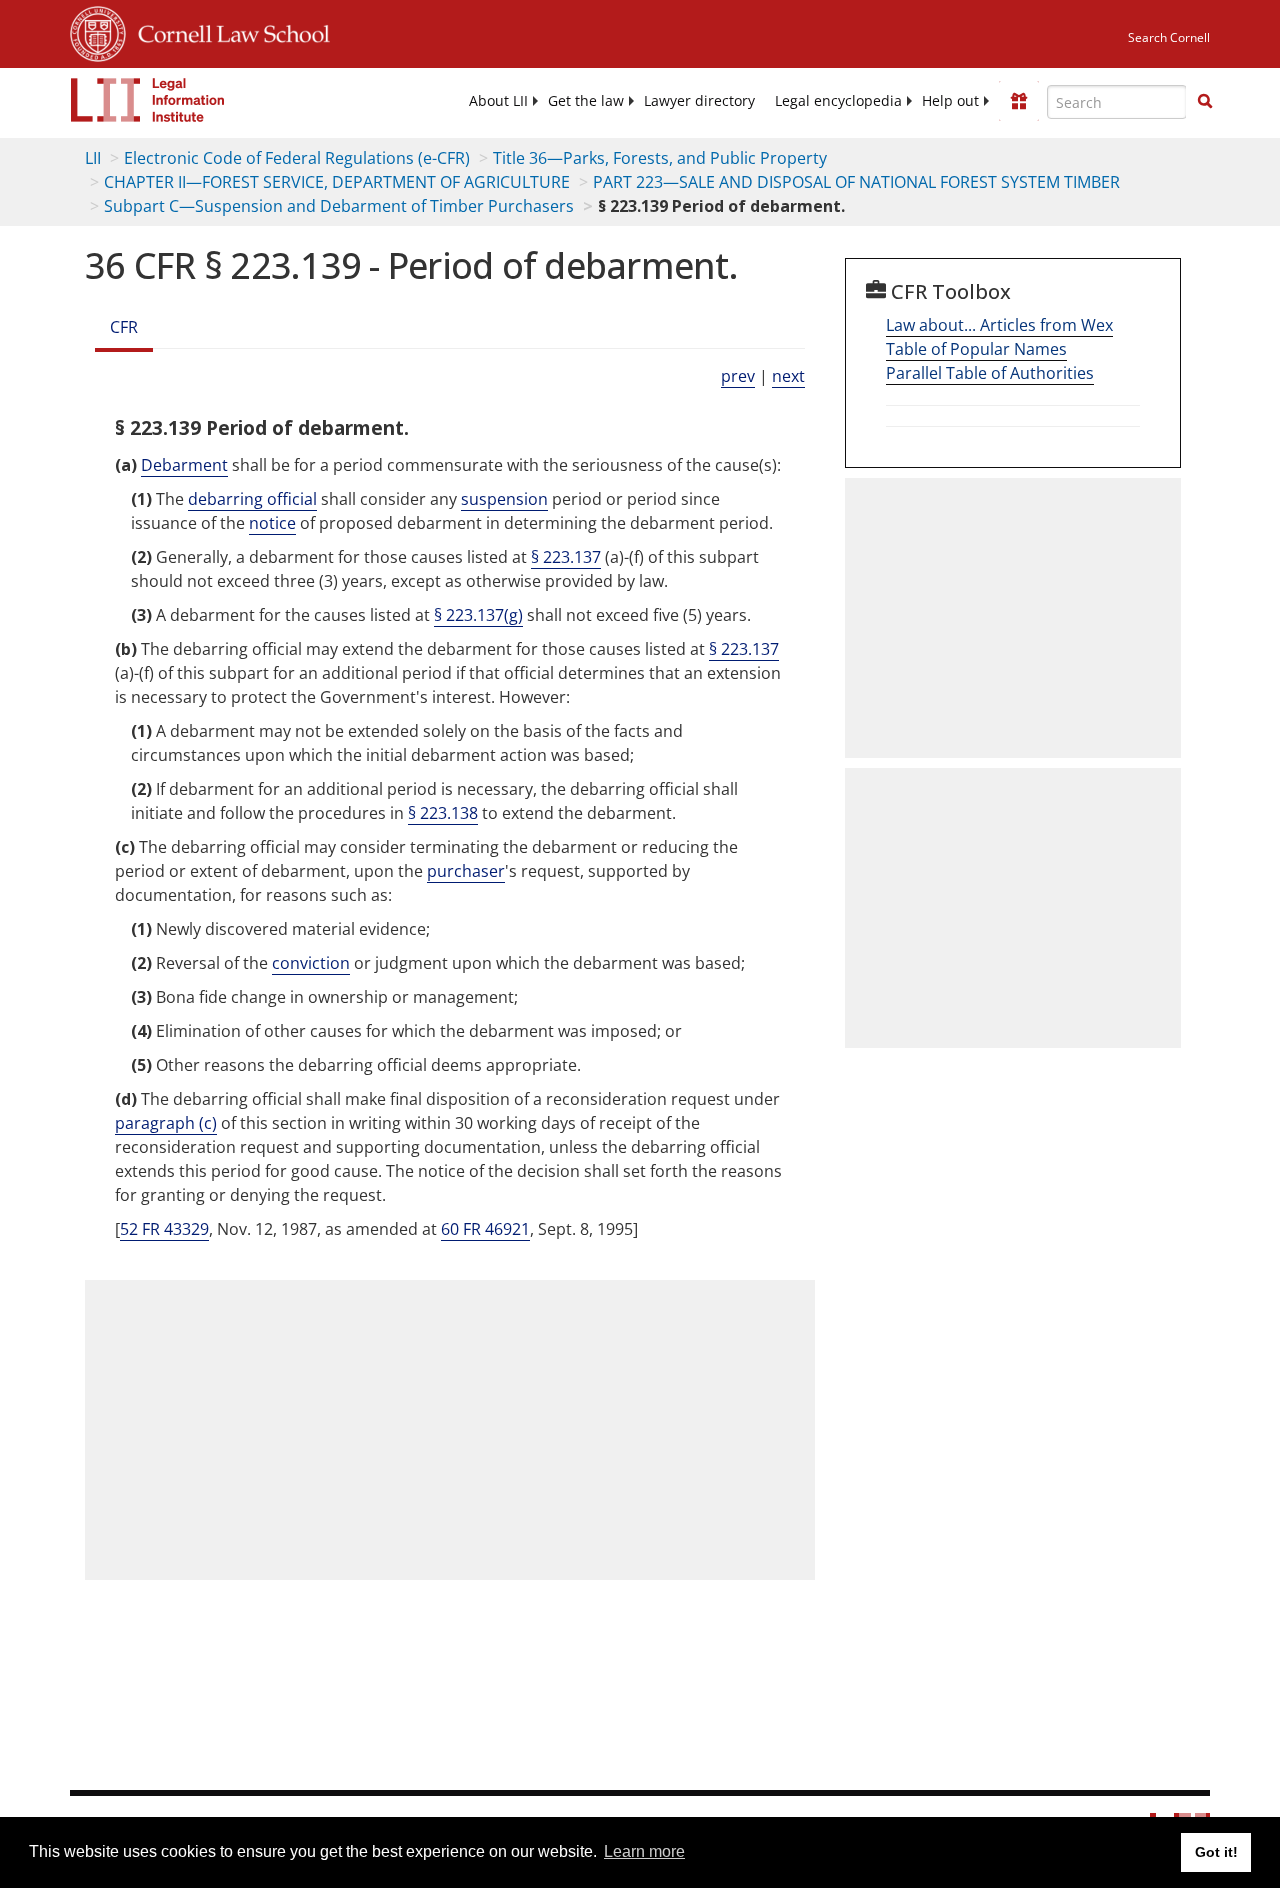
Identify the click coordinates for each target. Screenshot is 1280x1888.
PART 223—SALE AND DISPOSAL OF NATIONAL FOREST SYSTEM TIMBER (856, 182)
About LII (498, 101)
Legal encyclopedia (838, 101)
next (788, 376)
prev (738, 376)
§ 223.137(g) (478, 615)
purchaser (466, 871)
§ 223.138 (443, 813)
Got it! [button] (1216, 1852)
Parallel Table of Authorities (990, 373)
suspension (504, 499)
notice (272, 523)
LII (93, 158)
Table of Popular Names (976, 349)
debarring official (252, 499)
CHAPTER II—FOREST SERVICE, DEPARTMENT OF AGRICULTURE (337, 182)
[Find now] (1205, 102)
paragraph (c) (166, 1123)
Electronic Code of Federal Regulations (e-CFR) (297, 158)
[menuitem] (498, 101)
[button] (1205, 101)
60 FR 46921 (485, 1229)
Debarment (184, 465)
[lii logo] (148, 100)
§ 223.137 (566, 557)
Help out (950, 101)
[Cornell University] (98, 31)
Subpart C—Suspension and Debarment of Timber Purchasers (339, 206)
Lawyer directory (699, 101)
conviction (311, 963)
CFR (124, 327)
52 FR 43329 (164, 1229)
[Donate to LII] (1019, 101)
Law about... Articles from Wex (999, 325)
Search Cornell (1169, 37)
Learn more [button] (644, 1851)
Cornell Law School (228, 31)
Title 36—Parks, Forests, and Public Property (660, 158)
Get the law (586, 101)
